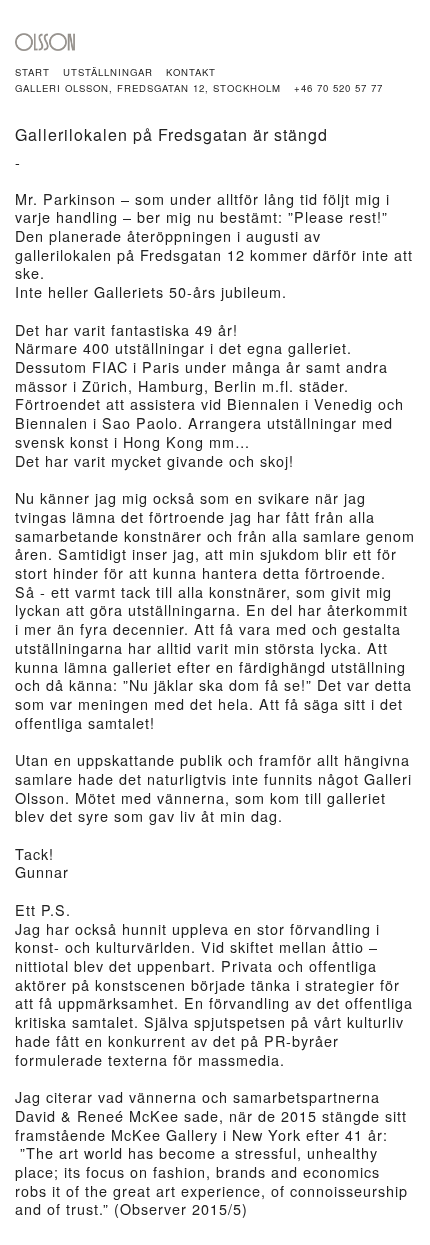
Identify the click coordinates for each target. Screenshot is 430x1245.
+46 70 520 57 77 (338, 88)
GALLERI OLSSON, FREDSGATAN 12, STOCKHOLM (148, 88)
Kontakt (191, 72)
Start (32, 72)
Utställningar (108, 72)
